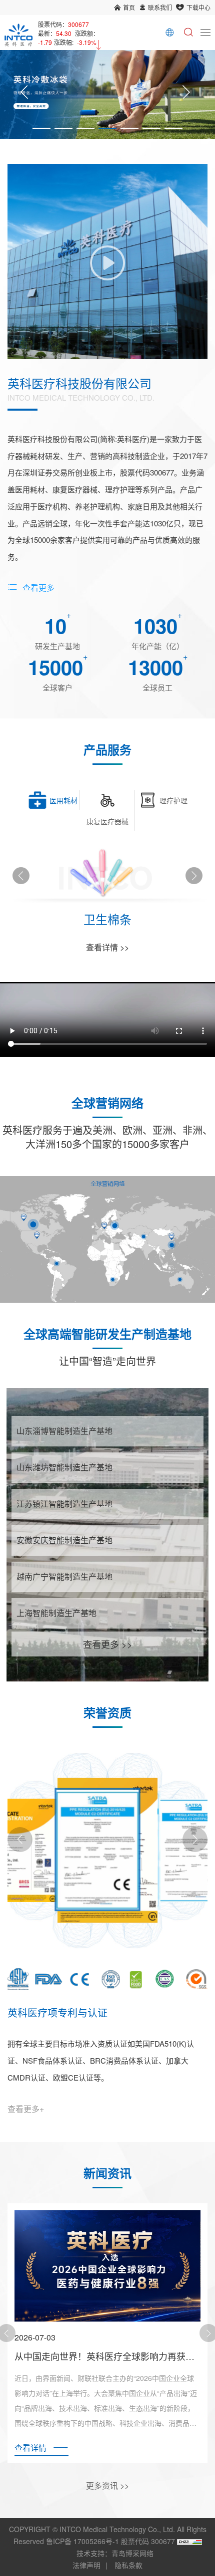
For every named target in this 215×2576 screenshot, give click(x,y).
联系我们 (160, 7)
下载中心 (198, 7)
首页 (129, 7)
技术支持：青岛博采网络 (115, 2553)
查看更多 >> (108, 1644)
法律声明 (86, 2565)
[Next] (186, 95)
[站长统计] (189, 2541)
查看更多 (38, 587)
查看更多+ (26, 2109)
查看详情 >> (107, 947)
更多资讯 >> (107, 2485)
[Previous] (24, 95)
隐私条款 (128, 2565)
